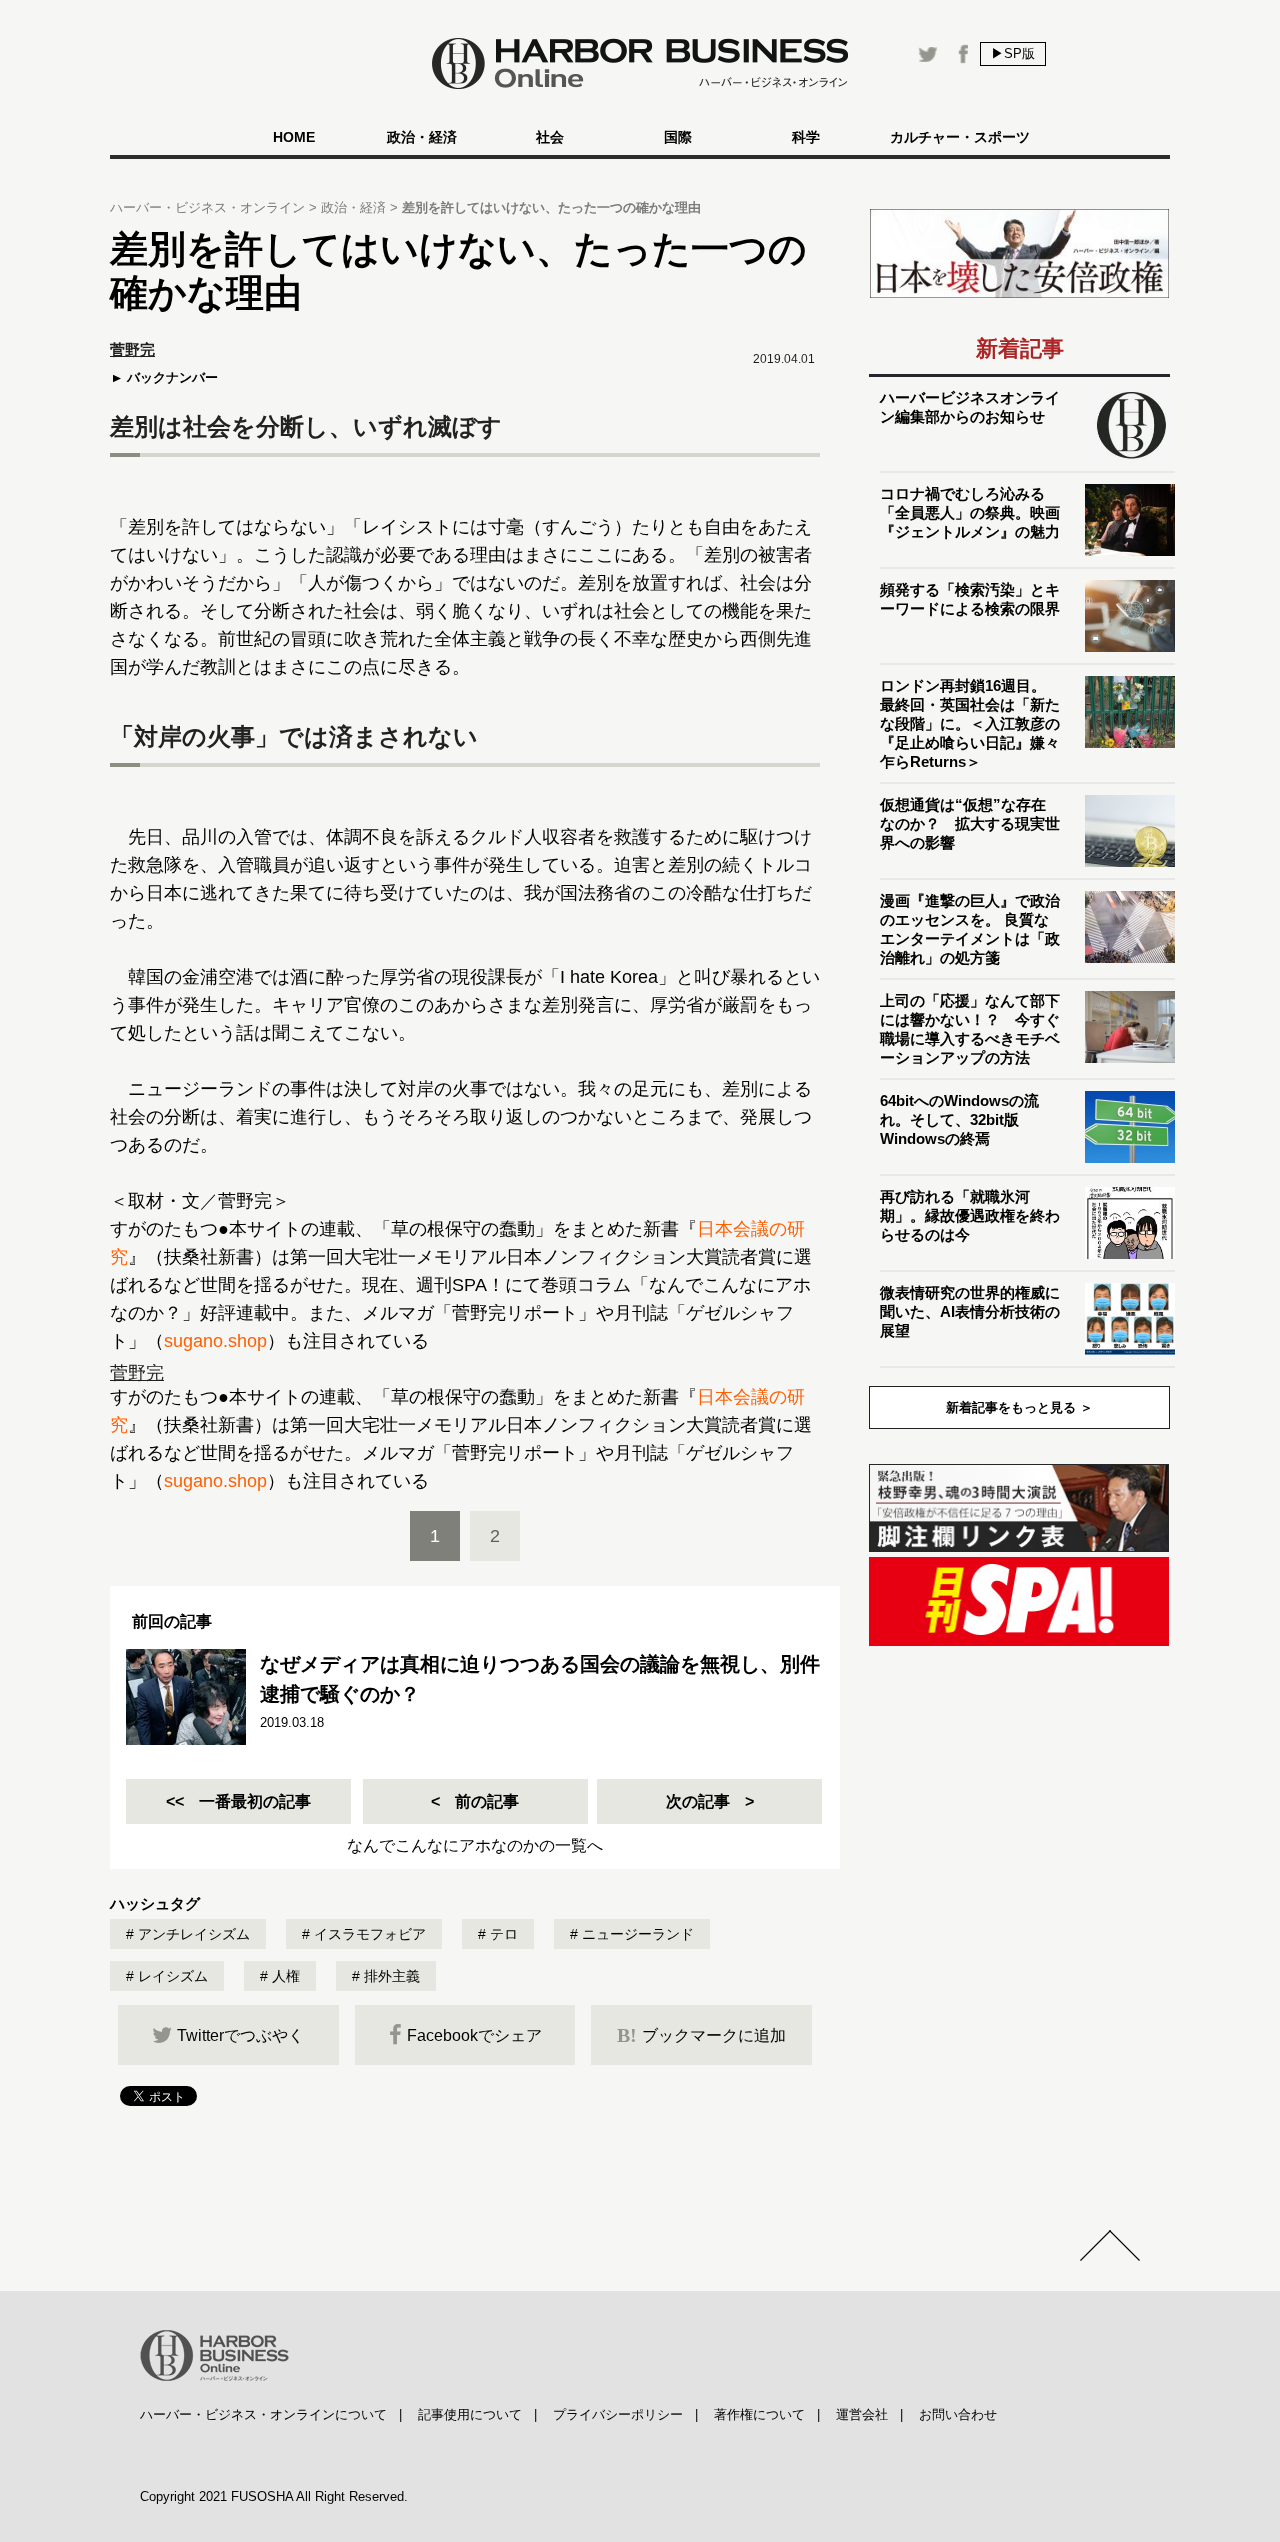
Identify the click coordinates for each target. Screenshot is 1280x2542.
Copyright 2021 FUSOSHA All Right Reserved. (274, 2496)
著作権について (759, 2414)
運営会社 (862, 2414)
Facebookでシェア (474, 2035)
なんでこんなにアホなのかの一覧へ (475, 1845)
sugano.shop (215, 1341)
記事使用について (470, 2414)
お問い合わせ (958, 2414)
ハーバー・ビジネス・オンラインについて (263, 2414)
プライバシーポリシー (618, 2414)
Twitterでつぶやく (240, 2035)
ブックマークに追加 (701, 2035)
